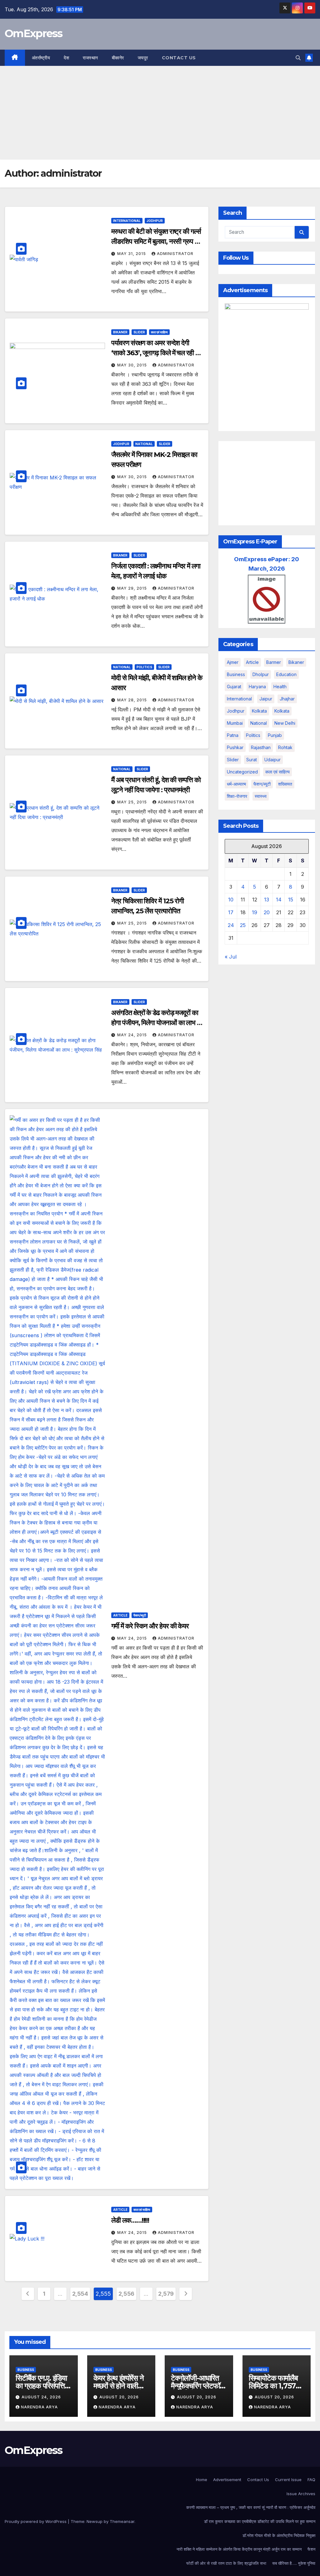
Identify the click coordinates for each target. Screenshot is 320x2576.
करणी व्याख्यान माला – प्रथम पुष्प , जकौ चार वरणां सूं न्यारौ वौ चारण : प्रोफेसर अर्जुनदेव (251, 2507)
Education (286, 674)
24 (231, 925)
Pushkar (235, 747)
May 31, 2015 (132, 254)
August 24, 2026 (41, 2397)
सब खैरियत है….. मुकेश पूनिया (294, 2563)
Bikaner (120, 332)
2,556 (126, 2294)
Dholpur (261, 674)
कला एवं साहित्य (159, 332)
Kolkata (282, 711)
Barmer (274, 662)
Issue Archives (301, 2494)
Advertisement (227, 2480)
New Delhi (285, 723)
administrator (175, 254)
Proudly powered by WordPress (36, 2521)
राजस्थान (90, 58)
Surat (252, 760)
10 (231, 900)
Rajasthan (261, 747)
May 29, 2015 (133, 588)
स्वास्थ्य (261, 796)
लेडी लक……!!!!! (130, 2220)
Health (280, 687)
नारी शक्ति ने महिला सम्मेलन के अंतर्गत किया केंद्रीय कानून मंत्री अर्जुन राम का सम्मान (239, 2549)
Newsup (95, 2521)
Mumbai (235, 723)
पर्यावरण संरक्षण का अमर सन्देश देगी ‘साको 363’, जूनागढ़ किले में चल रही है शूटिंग (155, 353)
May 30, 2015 (133, 365)
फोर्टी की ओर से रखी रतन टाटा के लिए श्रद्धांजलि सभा (226, 2563)
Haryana (257, 687)
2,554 (80, 2294)
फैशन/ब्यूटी (140, 1615)
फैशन (311, 2549)
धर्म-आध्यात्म (236, 784)
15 (291, 900)
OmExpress (34, 33)
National (144, 444)
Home (202, 2480)
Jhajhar (287, 699)
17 (231, 912)
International (127, 221)
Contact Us (179, 58)
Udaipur (272, 760)
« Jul (231, 957)
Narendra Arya (39, 2407)
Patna (233, 735)
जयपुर (143, 58)
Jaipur (266, 699)
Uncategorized (242, 772)
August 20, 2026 (119, 2397)
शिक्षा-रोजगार (237, 796)
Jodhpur (155, 221)
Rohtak (285, 747)
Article (120, 1615)
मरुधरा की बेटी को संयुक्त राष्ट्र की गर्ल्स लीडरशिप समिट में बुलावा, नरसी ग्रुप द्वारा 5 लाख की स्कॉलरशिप (157, 241)
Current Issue (288, 2480)
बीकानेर (118, 58)
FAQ (311, 2480)
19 (255, 912)
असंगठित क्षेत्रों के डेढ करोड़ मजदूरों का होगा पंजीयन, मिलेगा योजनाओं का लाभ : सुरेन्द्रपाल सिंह (155, 1023)
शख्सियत (285, 784)
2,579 (166, 2294)
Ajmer (233, 662)
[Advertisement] (160, 113)
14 (279, 900)
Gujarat (234, 687)
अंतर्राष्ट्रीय (41, 58)
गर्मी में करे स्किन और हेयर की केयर (150, 1626)
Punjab (275, 735)
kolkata (259, 711)
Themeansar (122, 2521)
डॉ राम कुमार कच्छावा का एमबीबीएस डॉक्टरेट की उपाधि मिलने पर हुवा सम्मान (260, 2521)
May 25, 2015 (133, 802)
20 (267, 912)
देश (66, 58)
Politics (144, 667)
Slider (139, 332)
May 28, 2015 (133, 700)
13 (267, 900)
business (236, 674)
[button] (298, 58)
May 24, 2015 (133, 1035)
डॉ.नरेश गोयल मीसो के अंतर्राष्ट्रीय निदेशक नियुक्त (279, 2535)
